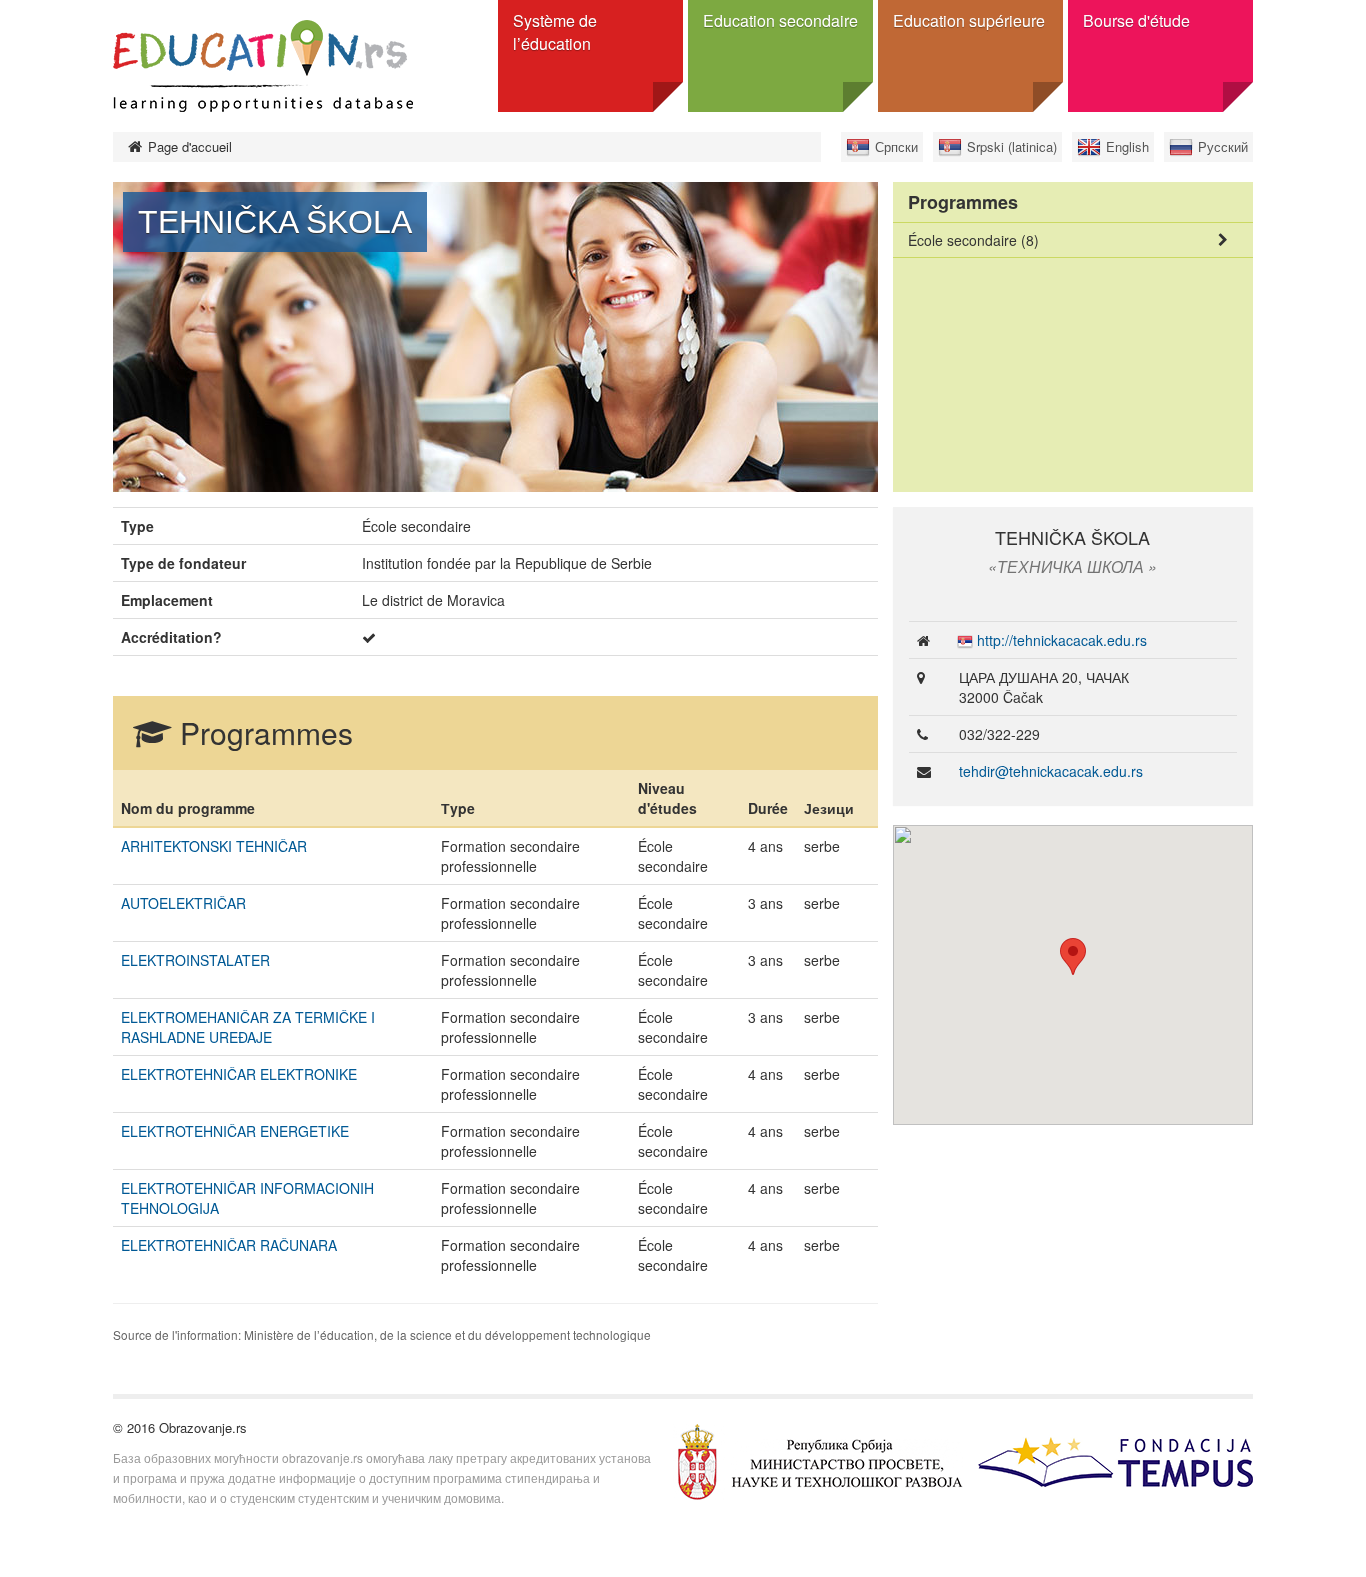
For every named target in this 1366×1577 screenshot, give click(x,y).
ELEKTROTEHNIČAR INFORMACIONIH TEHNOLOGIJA (247, 1198)
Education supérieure (969, 20)
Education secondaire (780, 20)
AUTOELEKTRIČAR (183, 903)
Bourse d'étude (1136, 20)
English (1127, 146)
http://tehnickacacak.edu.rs (1062, 640)
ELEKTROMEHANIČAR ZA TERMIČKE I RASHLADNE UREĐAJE (248, 1027)
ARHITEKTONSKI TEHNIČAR (214, 846)
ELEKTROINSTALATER (195, 960)
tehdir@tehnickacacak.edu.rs (1051, 771)
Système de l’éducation (555, 32)
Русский (1223, 146)
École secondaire (973, 240)
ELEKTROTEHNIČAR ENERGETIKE (235, 1131)
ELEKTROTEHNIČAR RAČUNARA (229, 1245)
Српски (896, 146)
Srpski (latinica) (1012, 146)
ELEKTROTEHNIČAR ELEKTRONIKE (239, 1074)
